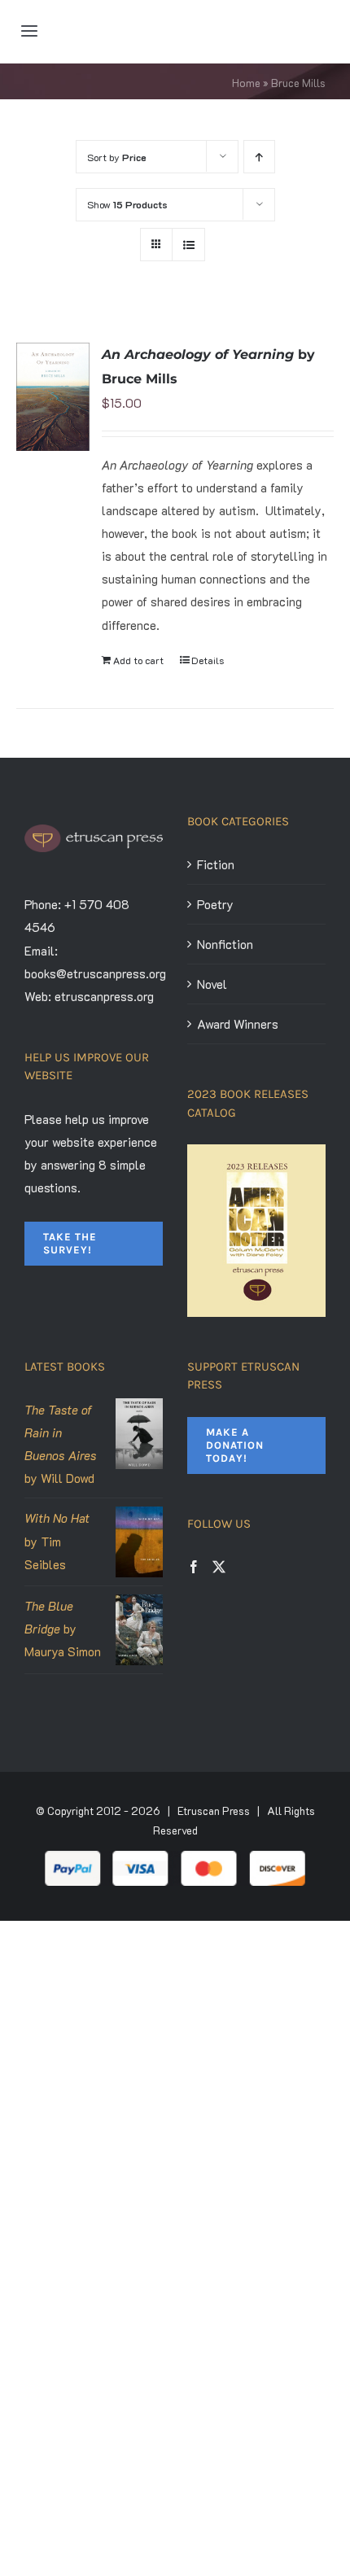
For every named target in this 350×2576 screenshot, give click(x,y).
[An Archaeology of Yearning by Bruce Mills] (53, 397)
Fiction (216, 864)
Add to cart (138, 660)
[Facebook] (194, 1567)
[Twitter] (219, 1567)
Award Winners (238, 1024)
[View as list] (188, 245)
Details (208, 660)
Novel (212, 984)
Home (246, 83)
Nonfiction (225, 944)
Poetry (215, 904)
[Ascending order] (259, 157)
